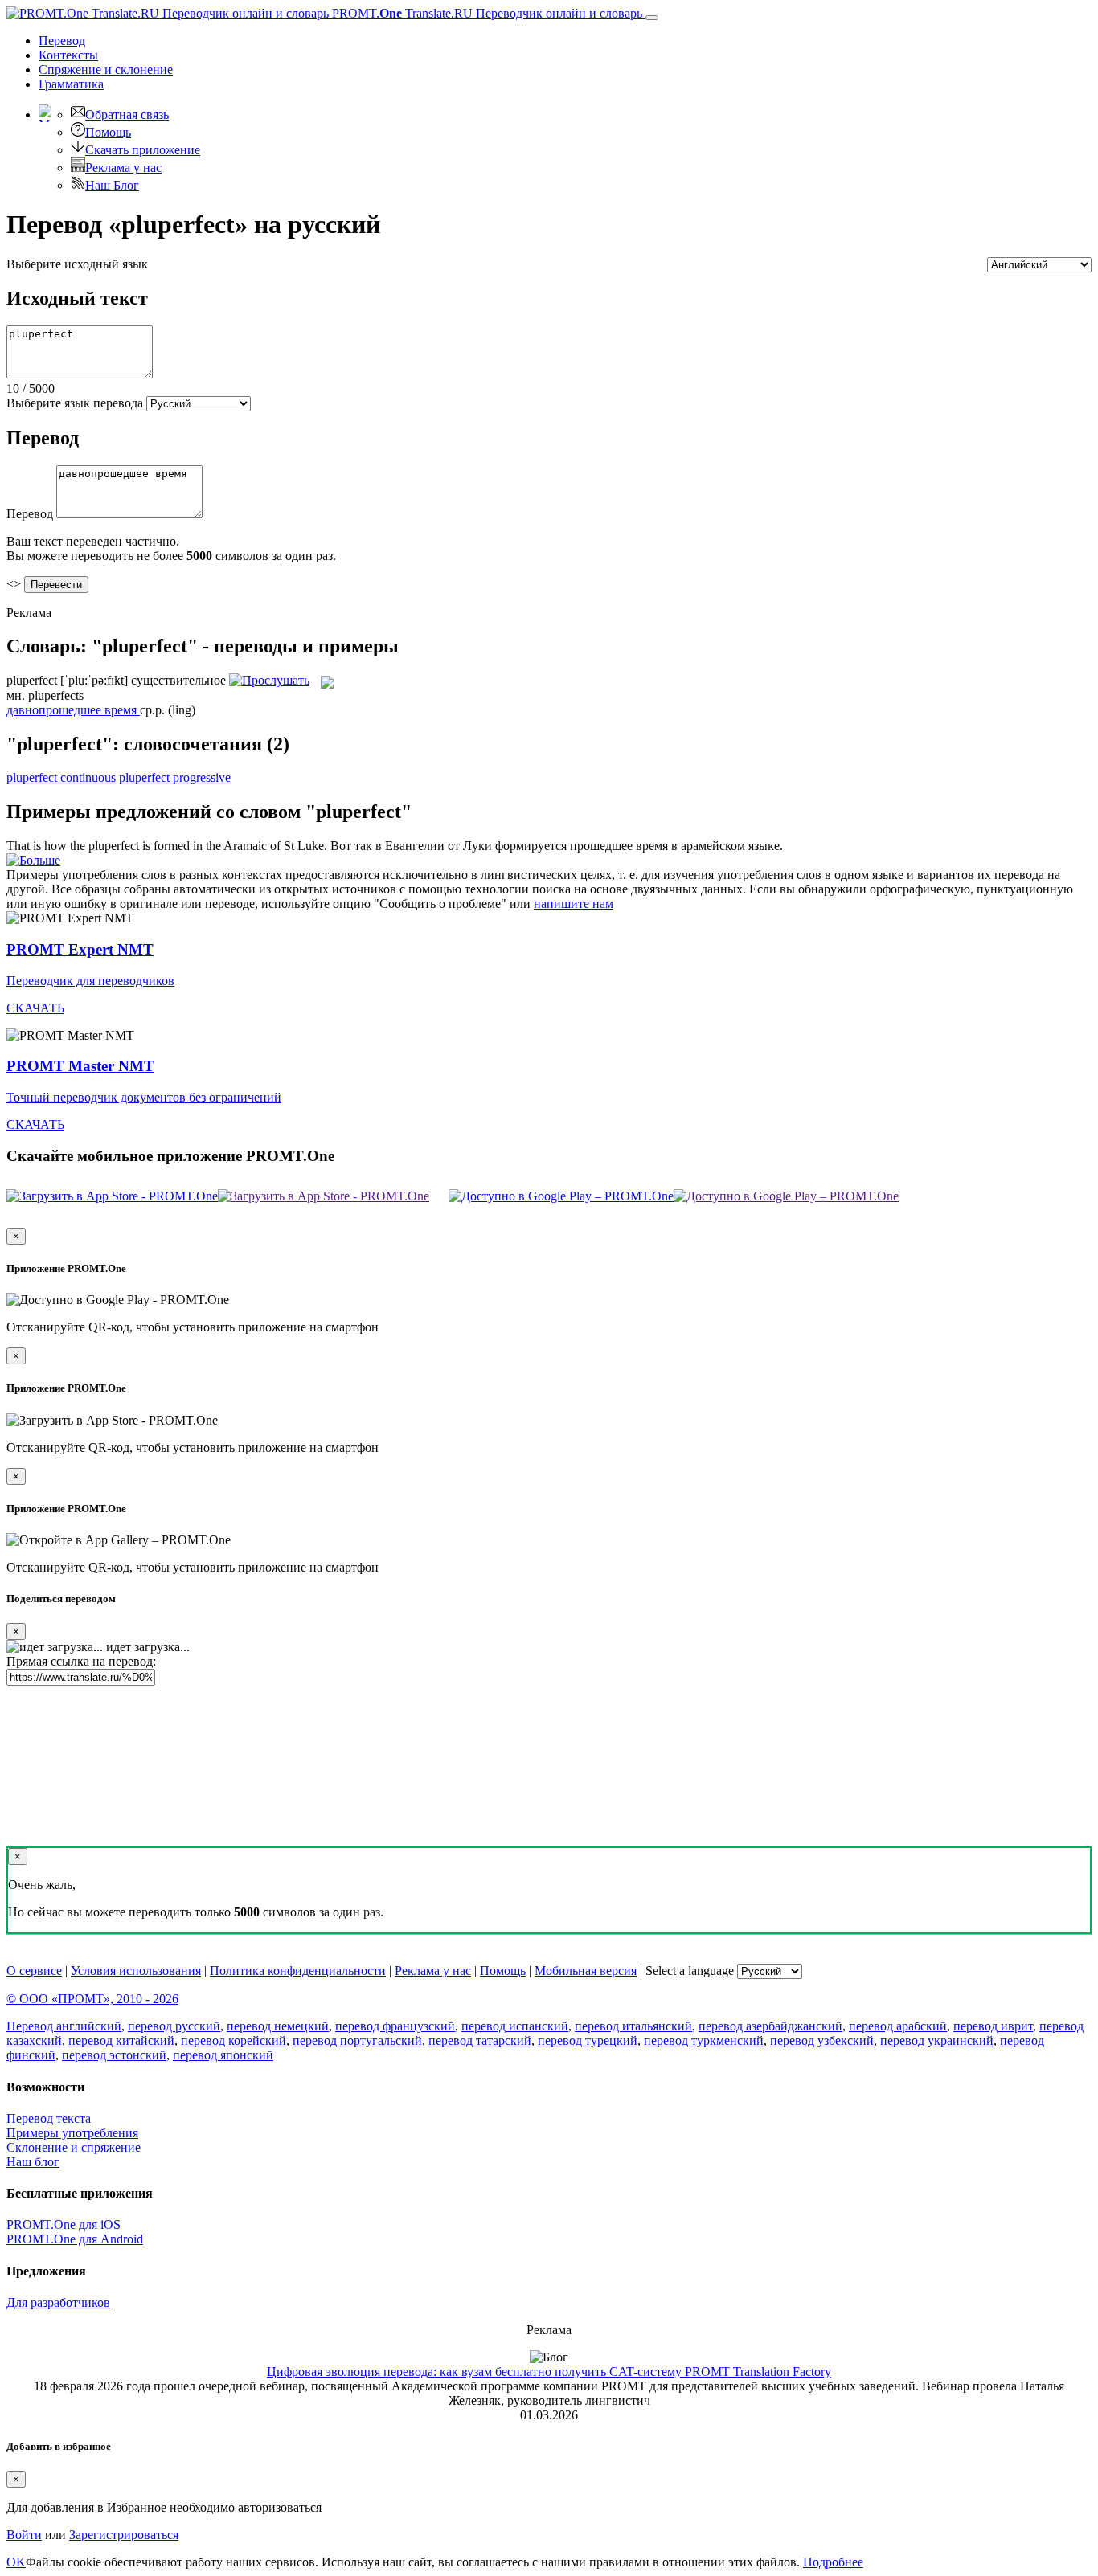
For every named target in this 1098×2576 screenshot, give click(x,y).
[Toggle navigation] (652, 18)
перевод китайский (121, 2040)
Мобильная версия (586, 1971)
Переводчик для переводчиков (90, 981)
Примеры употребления (72, 2133)
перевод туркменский (704, 2040)
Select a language (690, 1971)
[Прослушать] (269, 680)
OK (16, 2562)
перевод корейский (234, 2040)
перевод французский (395, 2026)
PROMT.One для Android (75, 2239)
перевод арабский (898, 2026)
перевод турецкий (588, 2040)
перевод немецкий (278, 2026)
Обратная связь (127, 114)
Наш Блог (112, 185)
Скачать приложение (143, 150)
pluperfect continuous (61, 777)
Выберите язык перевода (75, 403)
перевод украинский (937, 2040)
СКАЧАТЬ (35, 1008)
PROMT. (485, 13)
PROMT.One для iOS (64, 2224)
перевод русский (174, 2026)
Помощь (108, 132)
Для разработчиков (58, 2302)
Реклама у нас (123, 168)
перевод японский (223, 2055)
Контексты (68, 55)
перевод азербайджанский (770, 2026)
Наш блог (33, 2162)
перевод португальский (357, 2040)
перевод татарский (480, 2040)
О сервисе (34, 1971)
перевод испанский (515, 2026)
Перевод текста (49, 2118)
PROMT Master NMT (80, 1066)
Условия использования (136, 1971)
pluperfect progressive (175, 777)
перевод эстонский (114, 2055)
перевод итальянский (633, 2026)
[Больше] (33, 860)
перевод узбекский (822, 2040)
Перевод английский (64, 2026)
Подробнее (833, 2562)
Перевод (62, 41)
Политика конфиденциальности (298, 1971)
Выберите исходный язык (77, 264)
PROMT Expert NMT (80, 949)
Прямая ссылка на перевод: (81, 1661)
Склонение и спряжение (74, 2147)
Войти (24, 2535)
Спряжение (106, 70)
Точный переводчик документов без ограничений (144, 1097)
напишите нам (574, 904)
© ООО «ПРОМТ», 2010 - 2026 (92, 1999)
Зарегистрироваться (124, 2535)
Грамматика (71, 84)
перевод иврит (993, 2026)
